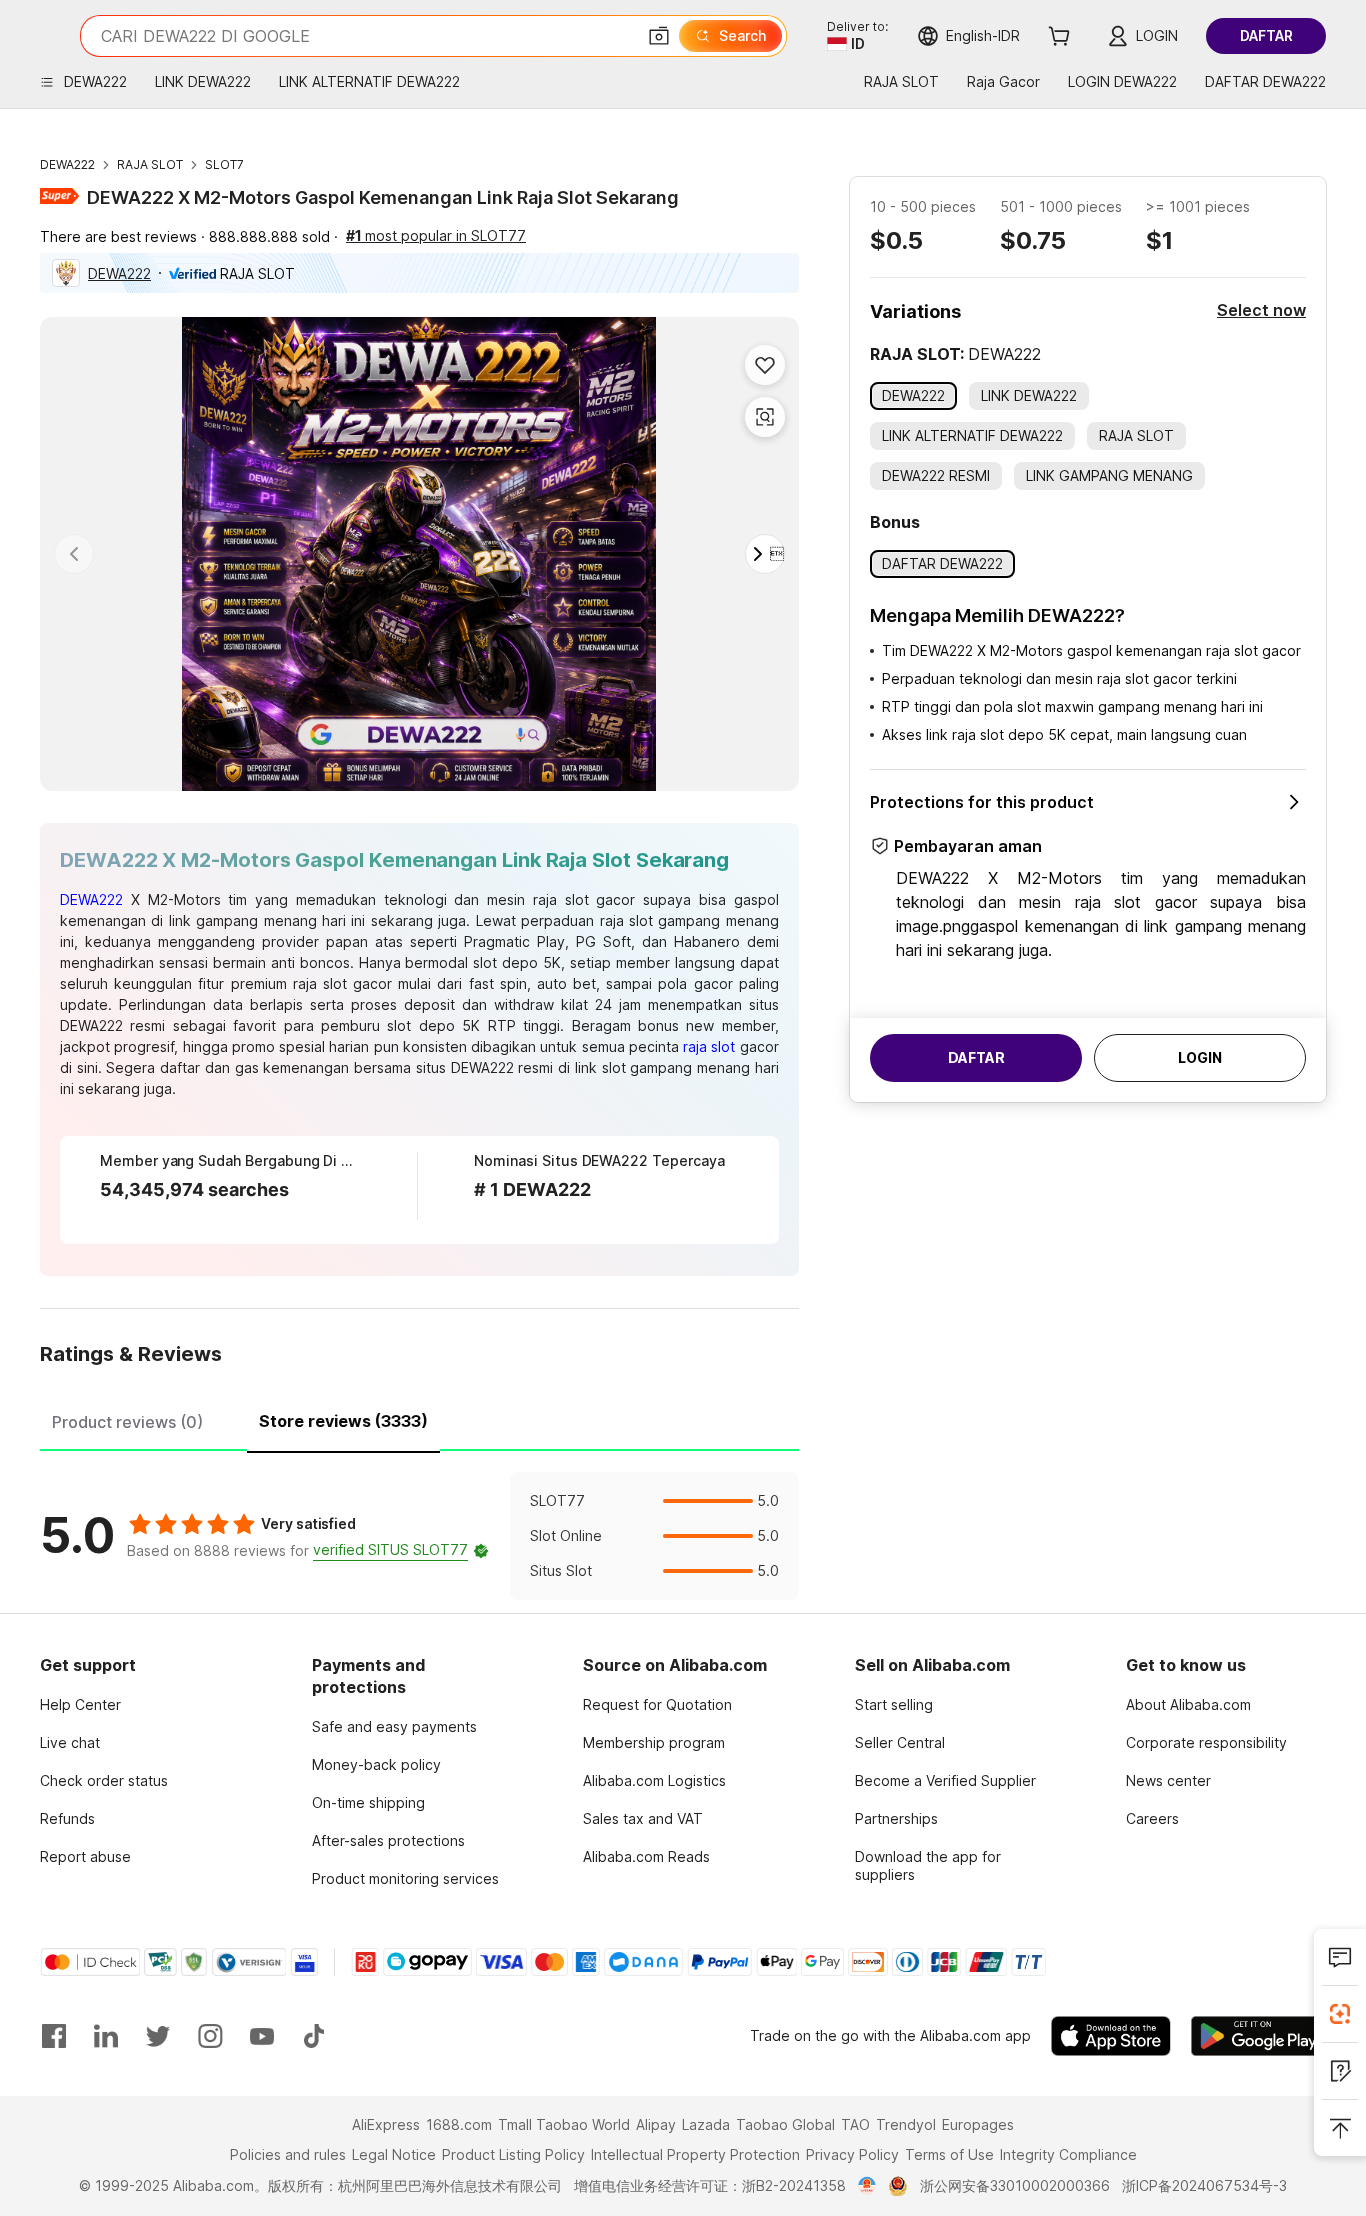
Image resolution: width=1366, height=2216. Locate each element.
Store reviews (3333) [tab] (343, 1421)
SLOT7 (224, 164)
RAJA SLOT (150, 164)
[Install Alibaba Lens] (1340, 2014)
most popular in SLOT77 (436, 235)
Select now (1261, 310)
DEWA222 (67, 164)
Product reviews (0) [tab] (127, 1422)
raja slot (711, 1046)
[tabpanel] (419, 1536)
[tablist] (419, 1419)
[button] (659, 36)
